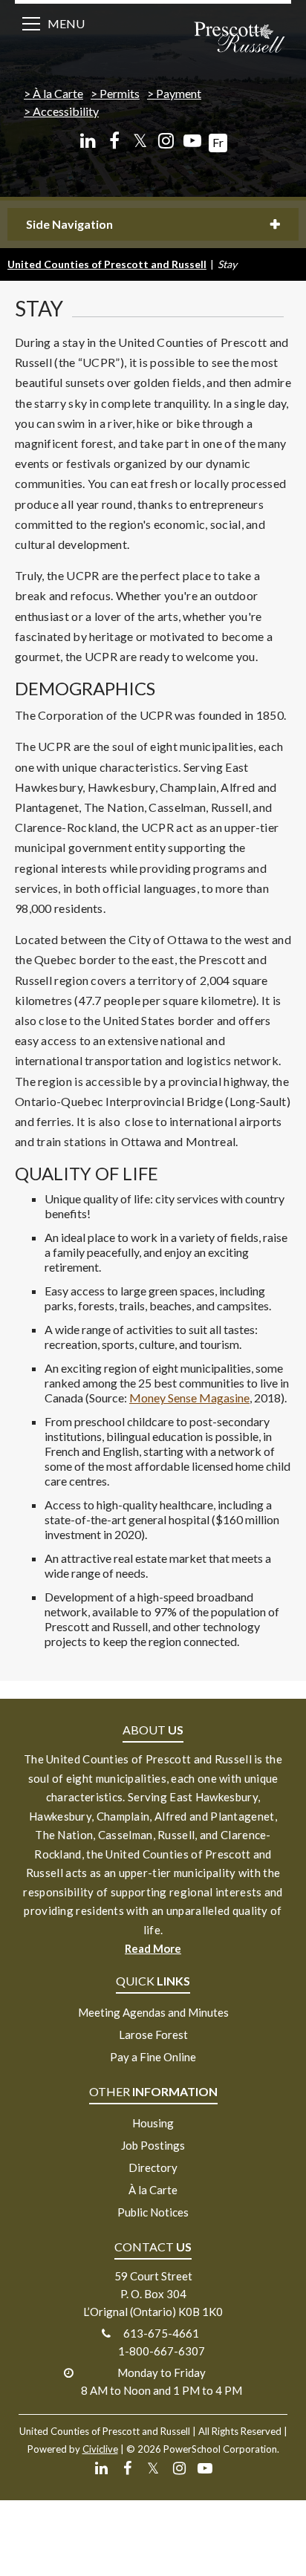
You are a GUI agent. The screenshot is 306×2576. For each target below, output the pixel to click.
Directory (153, 2167)
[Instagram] (166, 141)
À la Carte (58, 93)
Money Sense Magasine (189, 1398)
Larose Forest (153, 2035)
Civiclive (100, 2449)
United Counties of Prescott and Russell (107, 264)
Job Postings (153, 2145)
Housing (153, 2123)
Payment (179, 93)
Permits (120, 93)
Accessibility (66, 111)
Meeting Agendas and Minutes (153, 2012)
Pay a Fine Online (153, 2057)
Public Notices (153, 2212)
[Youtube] (192, 141)
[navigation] (239, 39)
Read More (153, 1948)
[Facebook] (114, 141)
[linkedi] (88, 141)
